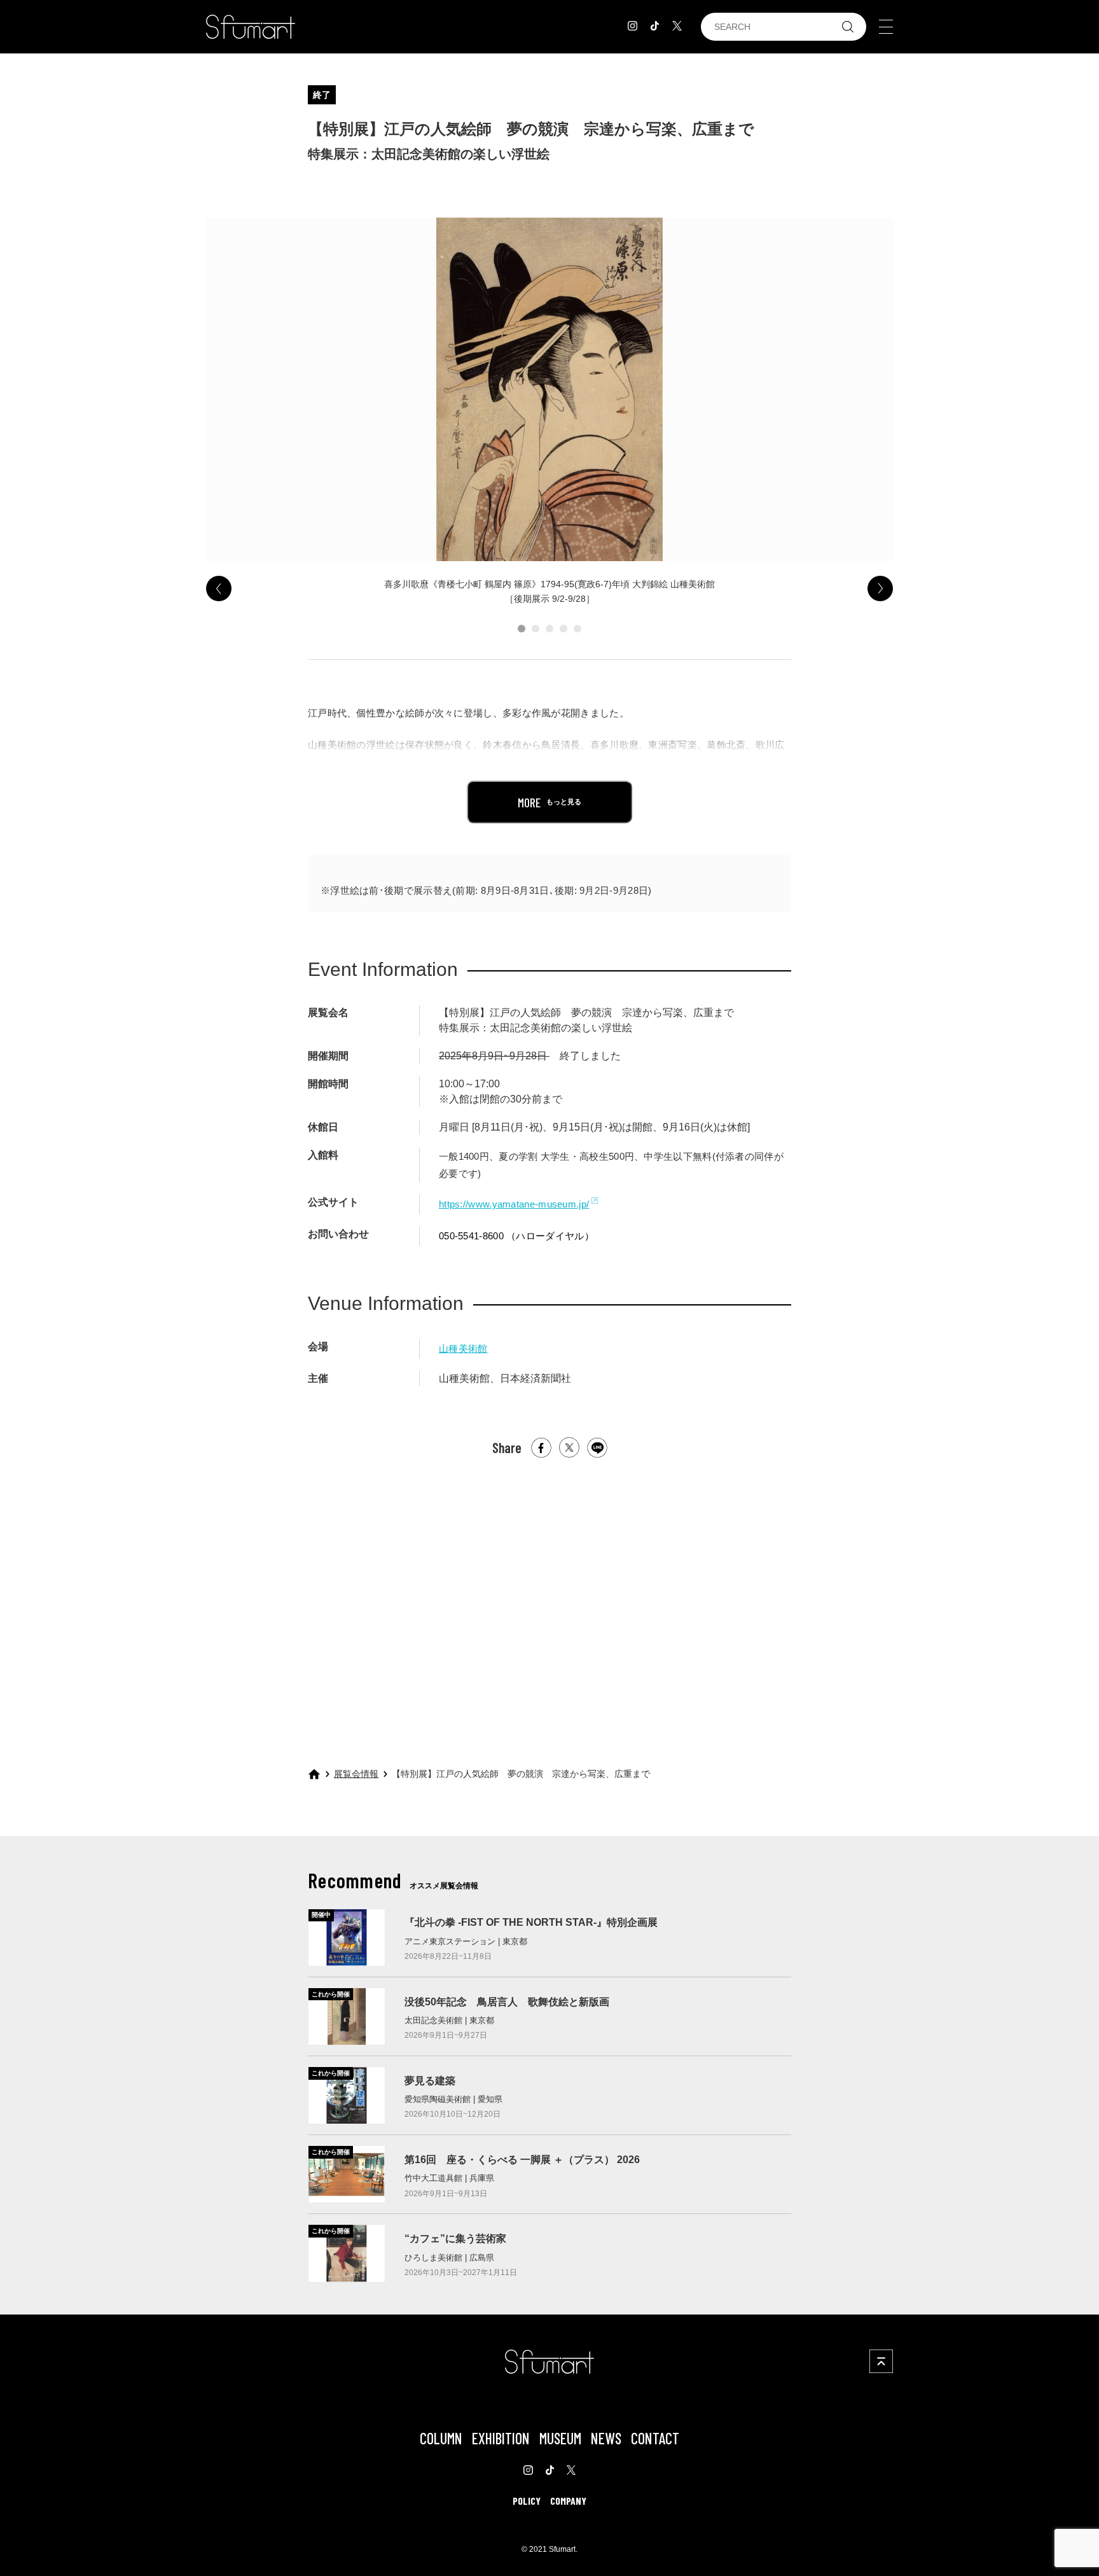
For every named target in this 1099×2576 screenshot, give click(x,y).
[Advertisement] (549, 1601)
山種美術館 (463, 1348)
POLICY (527, 2501)
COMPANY (568, 2501)
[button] (522, 629)
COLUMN (441, 2438)
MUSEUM (560, 2438)
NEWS (606, 2438)
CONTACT (655, 2438)
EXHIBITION (501, 2438)
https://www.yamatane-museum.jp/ (514, 1204)
